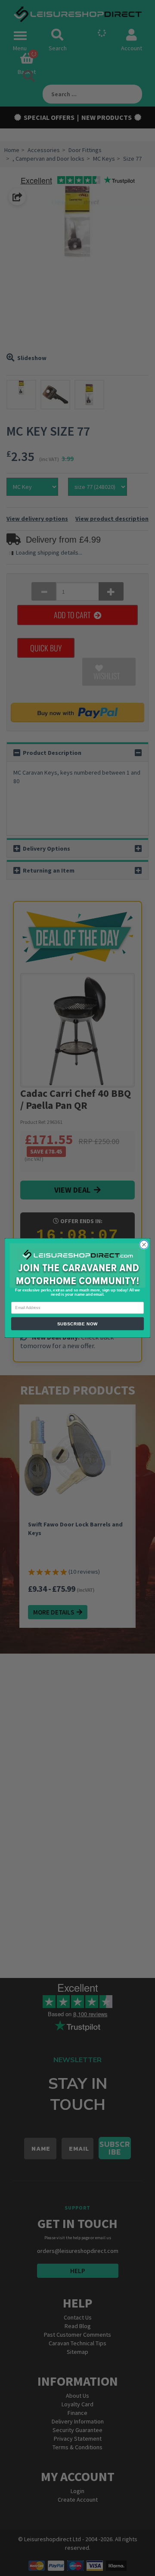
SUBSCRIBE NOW (78, 1324)
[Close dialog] (144, 1245)
